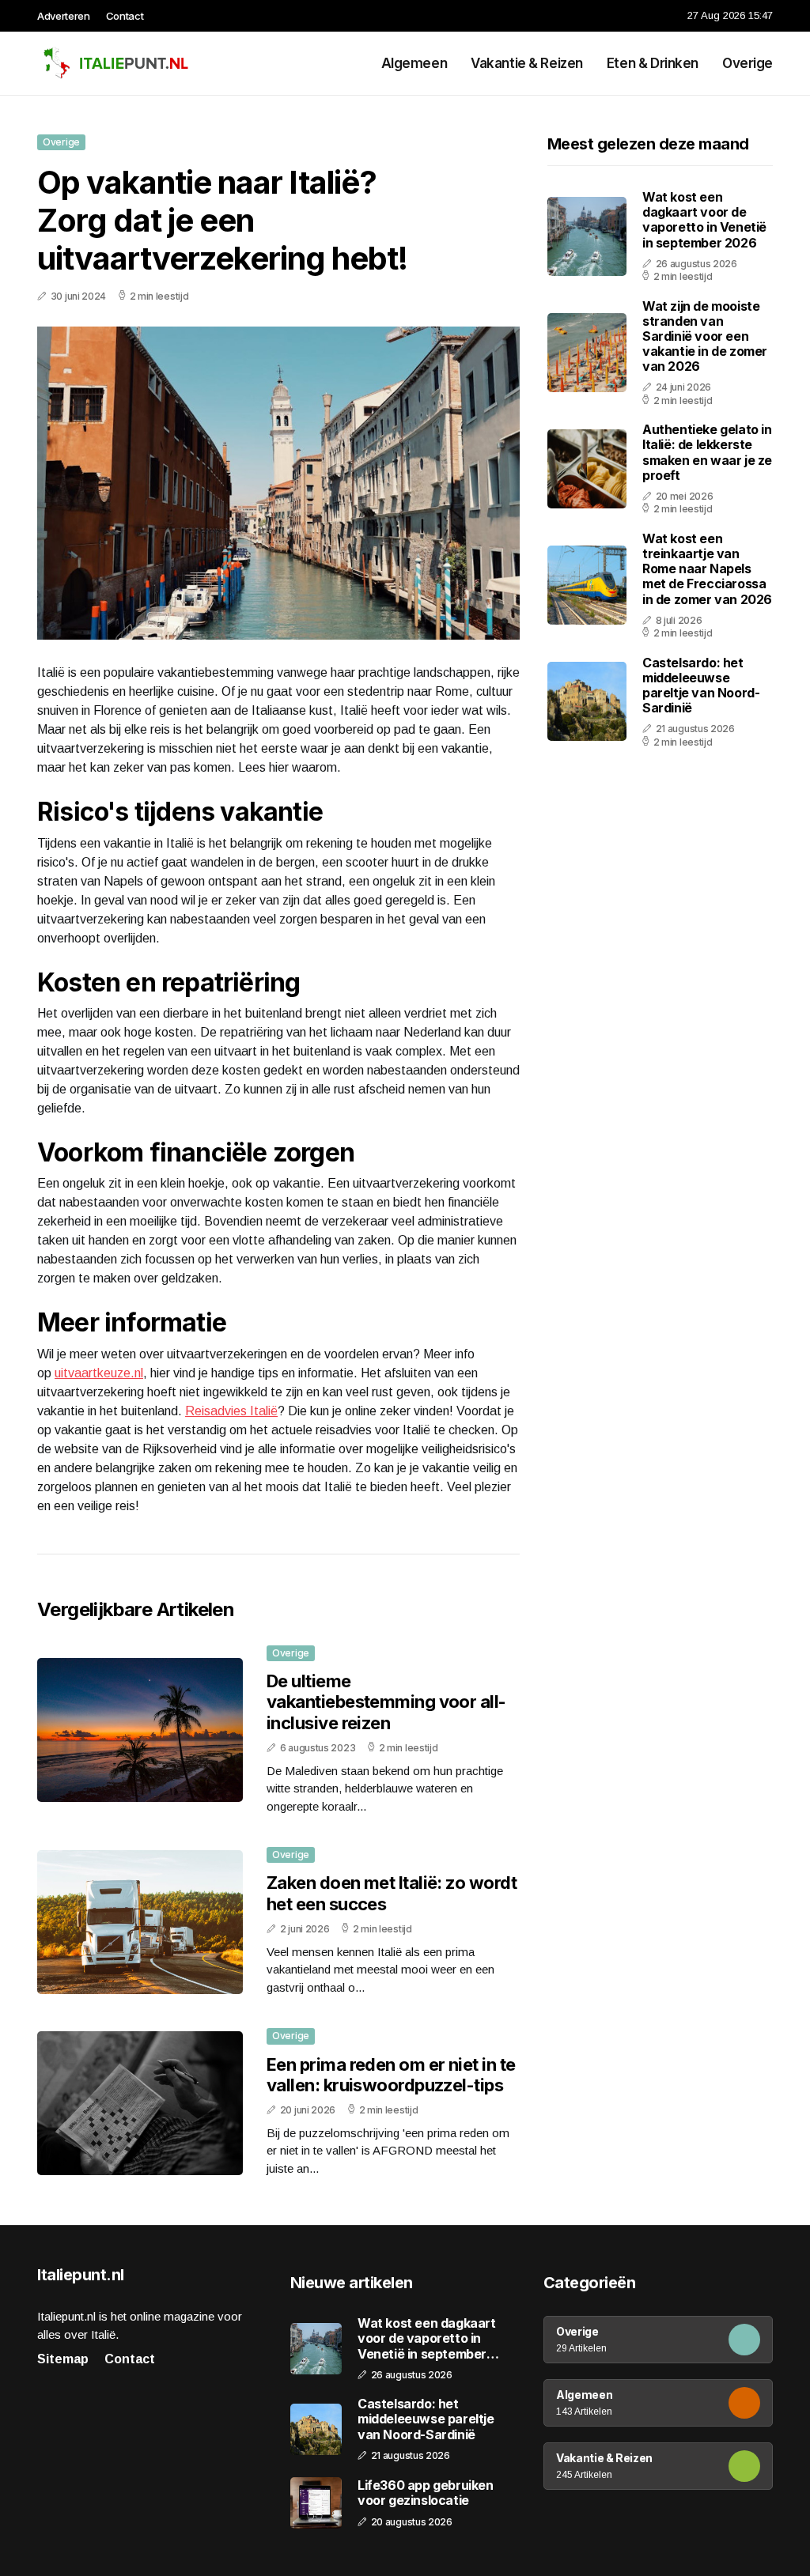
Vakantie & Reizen (527, 63)
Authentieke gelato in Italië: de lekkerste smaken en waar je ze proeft (707, 452)
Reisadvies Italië (231, 1411)
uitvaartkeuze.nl (99, 1373)
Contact (125, 16)
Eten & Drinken (653, 63)
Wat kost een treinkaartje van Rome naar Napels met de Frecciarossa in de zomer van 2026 (707, 569)
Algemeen (414, 63)
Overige (748, 63)
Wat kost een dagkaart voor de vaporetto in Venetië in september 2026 (704, 220)
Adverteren (64, 16)
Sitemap (63, 2359)
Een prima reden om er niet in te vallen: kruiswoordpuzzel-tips (391, 2075)
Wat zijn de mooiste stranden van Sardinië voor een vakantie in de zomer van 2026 (705, 336)
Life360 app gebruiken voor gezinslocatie (426, 2493)
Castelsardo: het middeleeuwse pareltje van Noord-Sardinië (701, 686)
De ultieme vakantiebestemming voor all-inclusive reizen (386, 1702)
